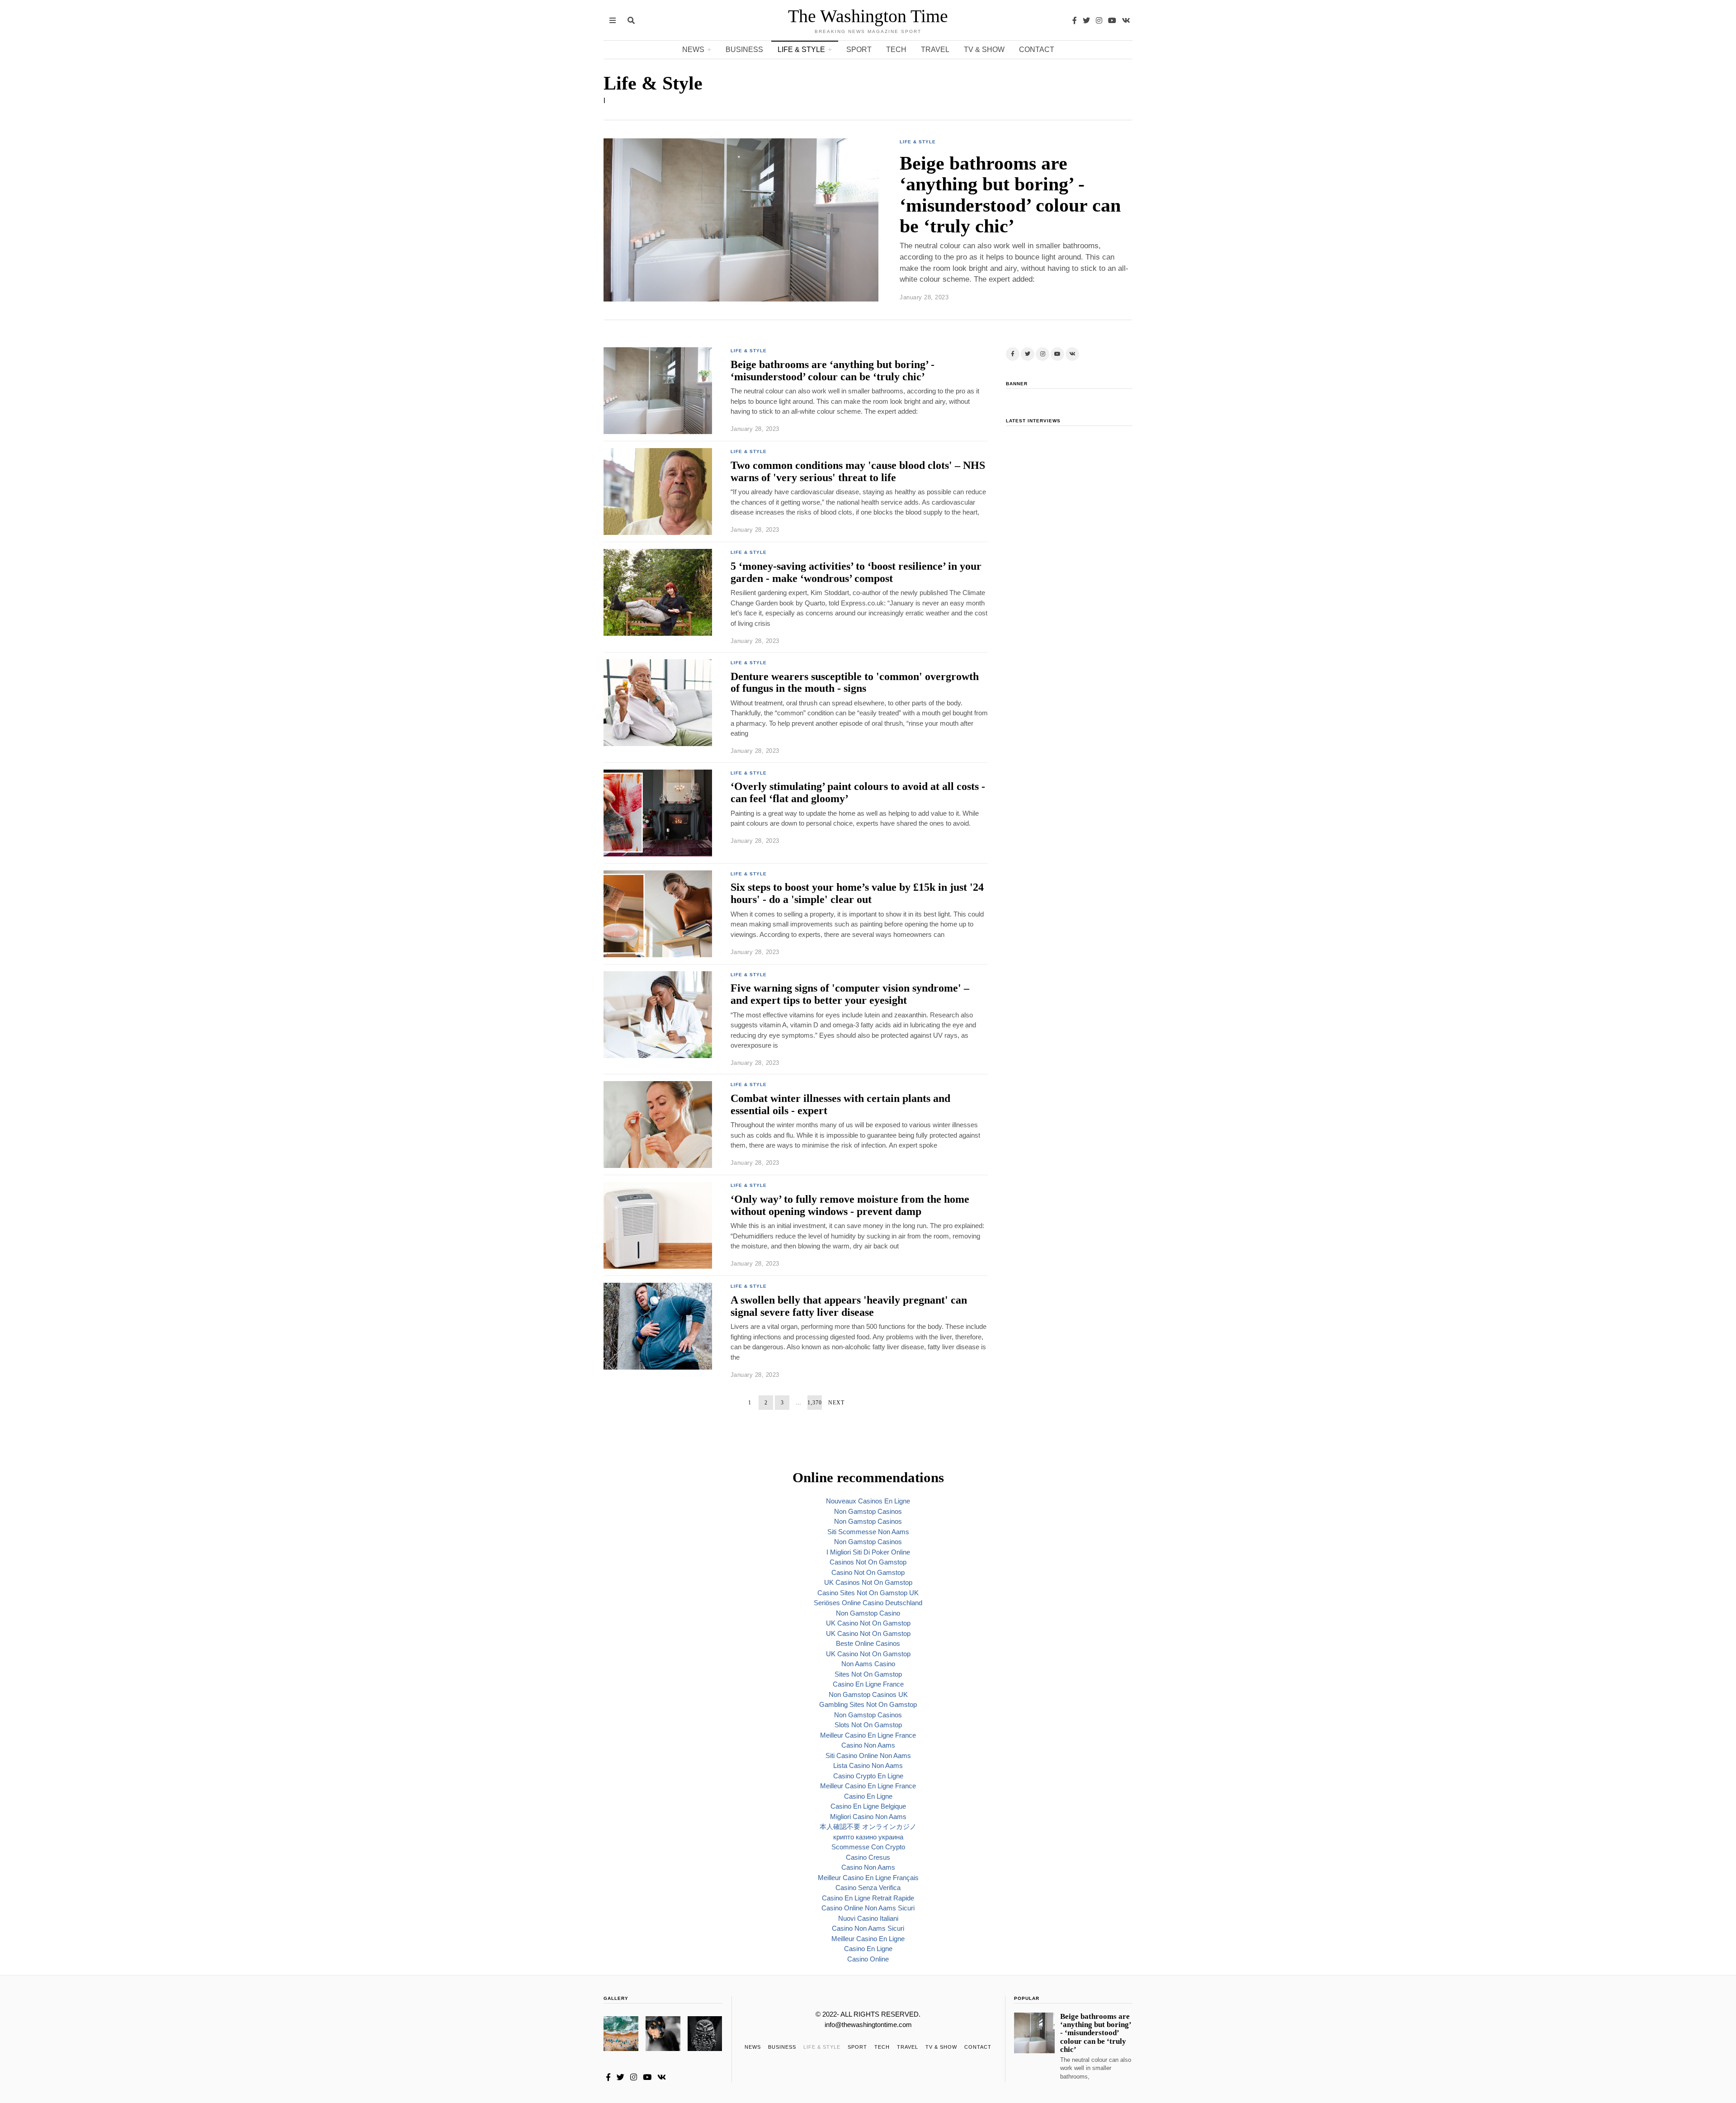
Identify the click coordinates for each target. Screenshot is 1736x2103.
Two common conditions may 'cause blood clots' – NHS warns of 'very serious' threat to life (858, 471)
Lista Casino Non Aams (868, 1765)
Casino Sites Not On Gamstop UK (868, 1593)
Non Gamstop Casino (868, 1613)
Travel (935, 50)
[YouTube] (1112, 20)
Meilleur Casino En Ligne (868, 1939)
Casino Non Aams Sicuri (868, 1928)
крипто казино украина (868, 1837)
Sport (859, 50)
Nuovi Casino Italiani (868, 1918)
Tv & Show (984, 50)
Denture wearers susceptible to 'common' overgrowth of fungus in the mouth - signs (855, 682)
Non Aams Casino (868, 1664)
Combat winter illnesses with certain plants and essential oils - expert (840, 1104)
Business (744, 50)
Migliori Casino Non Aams (868, 1817)
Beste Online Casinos (868, 1643)
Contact (1037, 50)
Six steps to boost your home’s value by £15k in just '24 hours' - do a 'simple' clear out (857, 893)
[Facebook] (1075, 20)
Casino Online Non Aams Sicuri (868, 1908)
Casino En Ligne (868, 1796)
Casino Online (868, 1959)
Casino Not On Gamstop (868, 1572)
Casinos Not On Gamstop (868, 1562)
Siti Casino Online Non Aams (868, 1756)
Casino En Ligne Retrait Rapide (868, 1898)
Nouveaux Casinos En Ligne (868, 1501)
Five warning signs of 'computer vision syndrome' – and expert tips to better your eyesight (850, 994)
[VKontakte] (1126, 20)
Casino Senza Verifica (868, 1888)
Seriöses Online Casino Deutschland (868, 1603)
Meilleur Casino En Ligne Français (868, 1878)
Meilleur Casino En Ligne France (868, 1735)
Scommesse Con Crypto (868, 1847)
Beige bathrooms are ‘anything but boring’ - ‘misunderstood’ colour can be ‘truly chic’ (1010, 195)
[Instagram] (1099, 20)
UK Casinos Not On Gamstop (868, 1582)
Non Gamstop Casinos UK (868, 1694)
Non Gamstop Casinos (868, 1511)
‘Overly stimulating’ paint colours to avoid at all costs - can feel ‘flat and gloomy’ (858, 792)
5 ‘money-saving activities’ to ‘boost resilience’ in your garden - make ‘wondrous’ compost (856, 572)
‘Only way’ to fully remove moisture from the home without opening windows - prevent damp (850, 1205)
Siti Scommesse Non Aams (868, 1532)
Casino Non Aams (868, 1745)
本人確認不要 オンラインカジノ (868, 1827)
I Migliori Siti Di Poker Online (868, 1552)
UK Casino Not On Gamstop (868, 1623)
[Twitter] (1086, 20)
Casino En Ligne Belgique (868, 1806)
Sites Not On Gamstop (868, 1674)
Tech (896, 50)
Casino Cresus (868, 1857)
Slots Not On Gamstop (868, 1725)
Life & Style (801, 50)
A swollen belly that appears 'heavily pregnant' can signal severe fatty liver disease (849, 1306)
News (693, 50)
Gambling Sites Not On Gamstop (868, 1704)
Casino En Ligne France (868, 1684)
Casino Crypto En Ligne (868, 1776)
